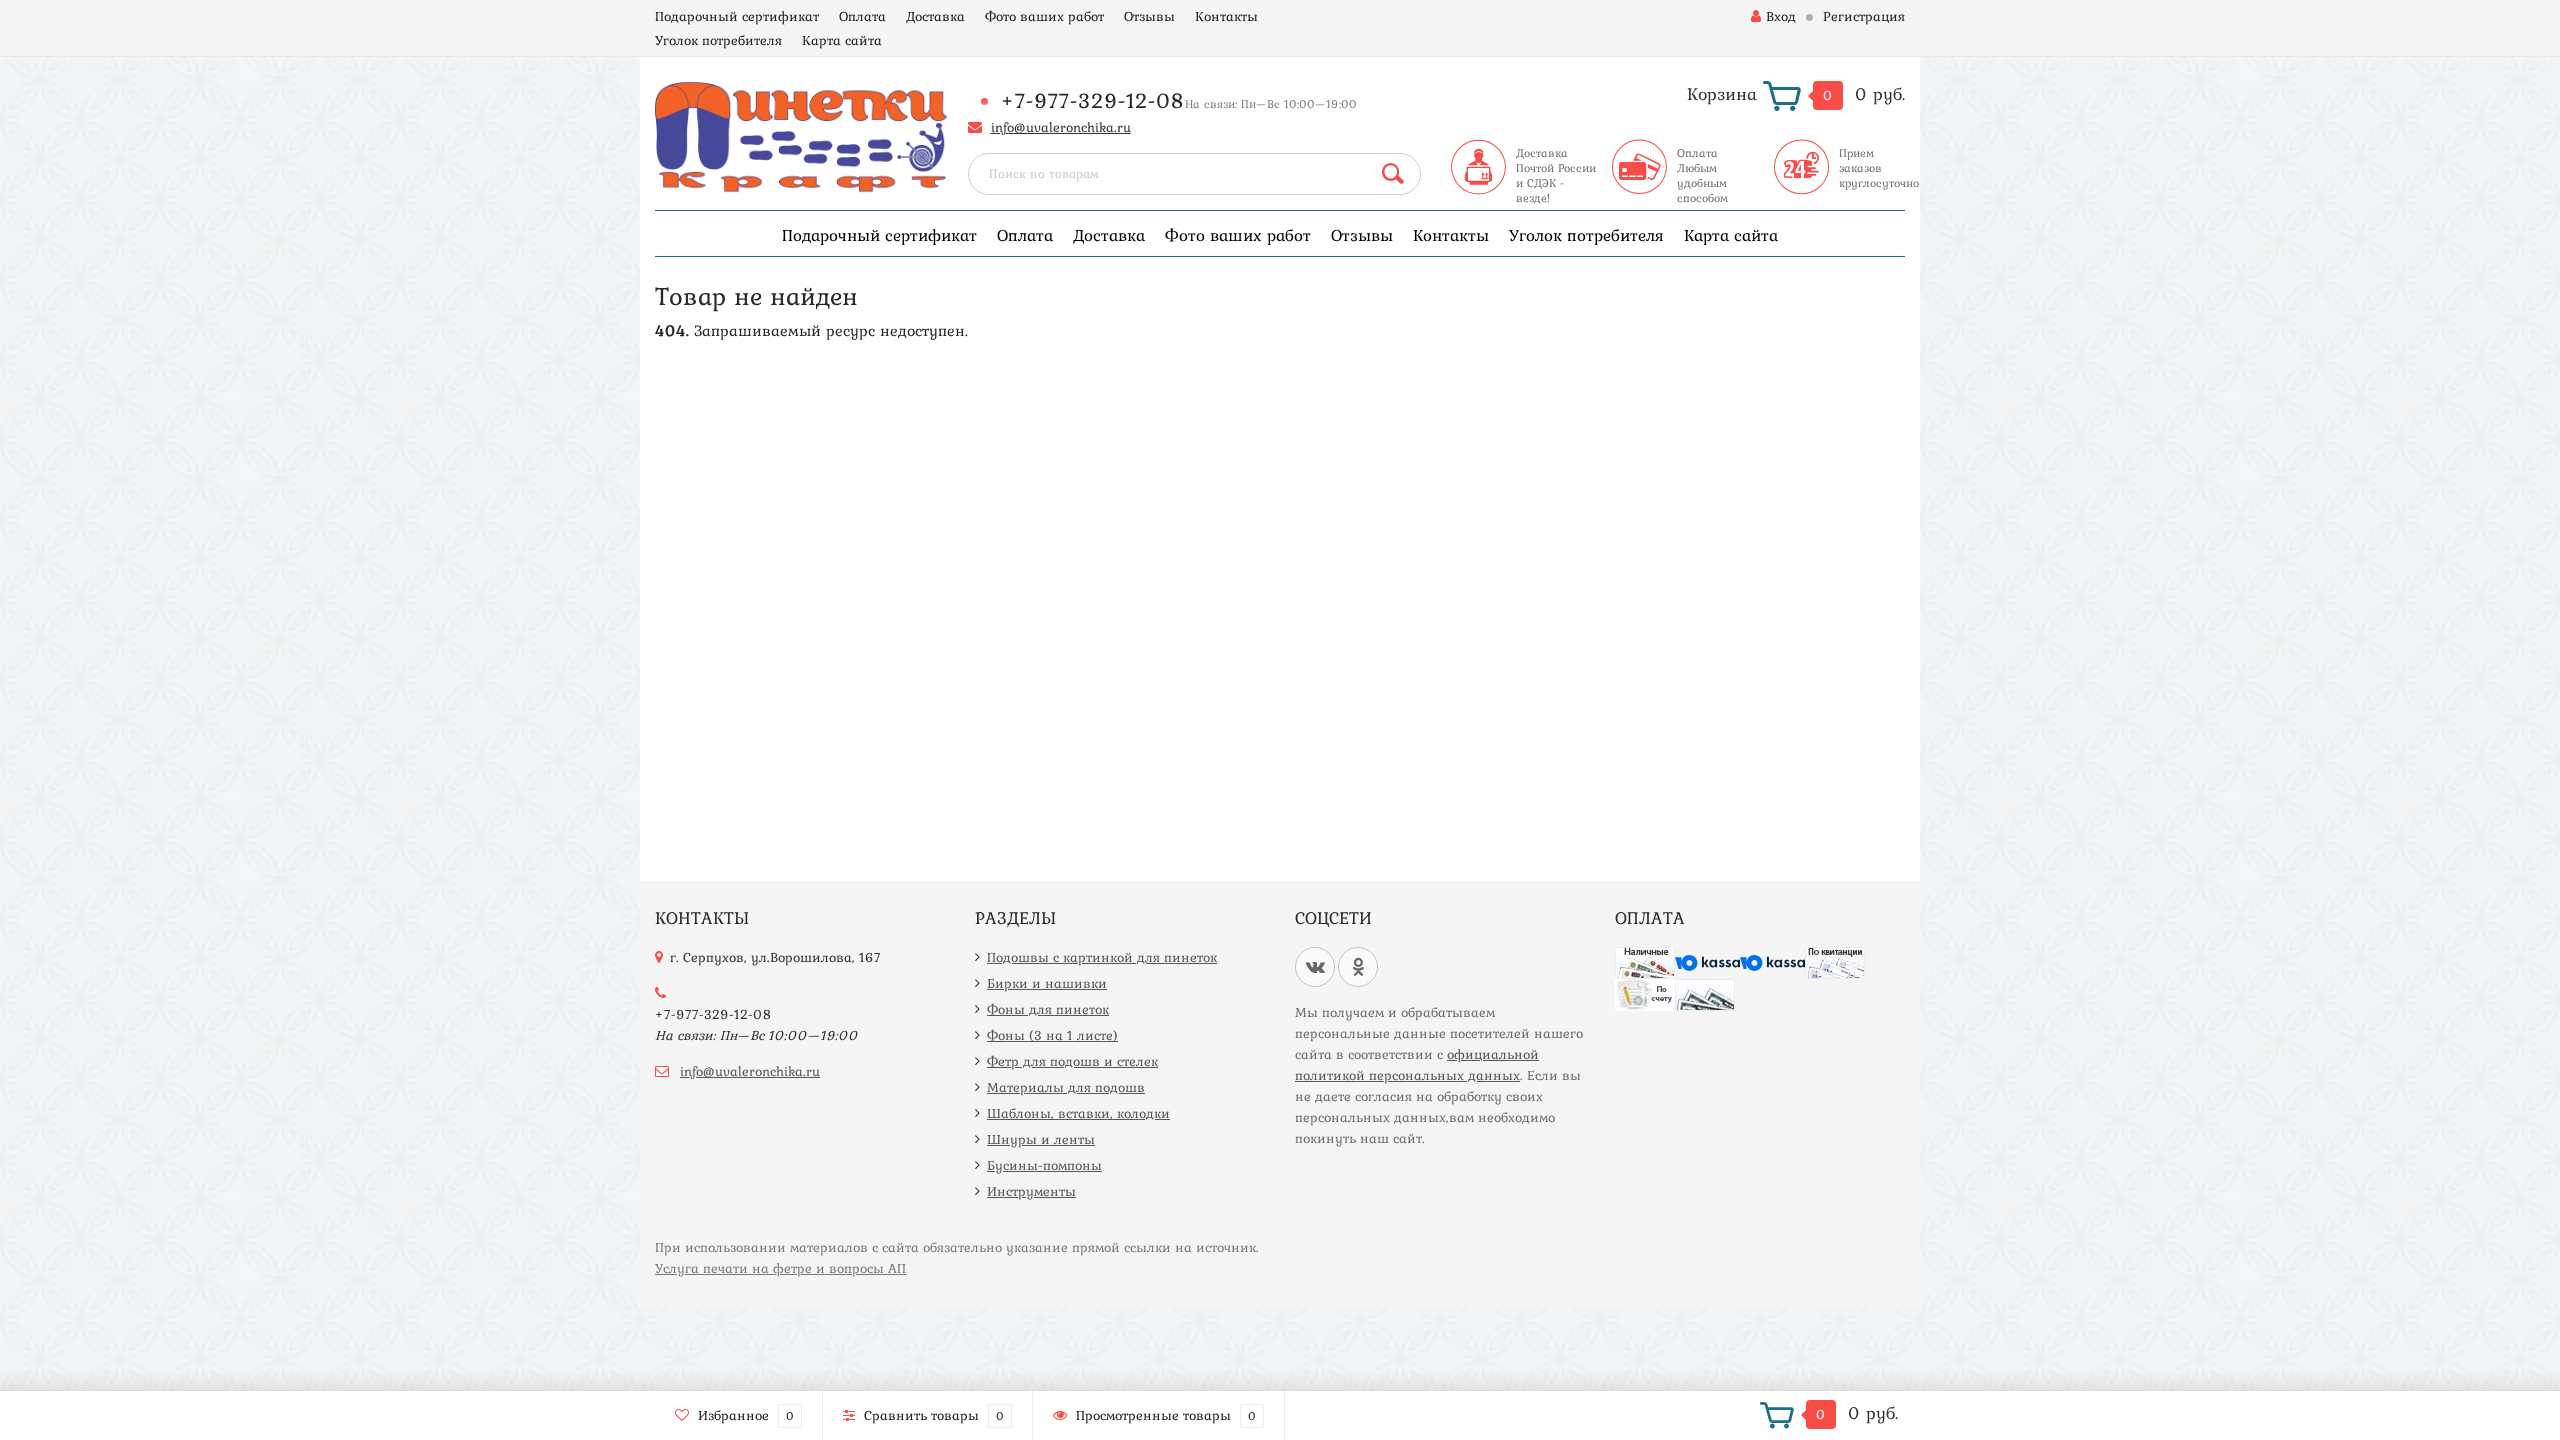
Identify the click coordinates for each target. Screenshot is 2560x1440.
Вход (1781, 16)
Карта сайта (842, 40)
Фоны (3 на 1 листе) (1052, 1035)
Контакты (1226, 16)
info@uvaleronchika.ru (1061, 127)
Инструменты (1031, 1191)
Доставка (935, 16)
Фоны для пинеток (1048, 1009)
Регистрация (1864, 16)
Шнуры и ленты (1041, 1139)
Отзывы (1149, 16)
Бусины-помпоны (1044, 1165)
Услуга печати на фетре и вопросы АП (780, 1268)
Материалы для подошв (1066, 1087)
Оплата (862, 16)
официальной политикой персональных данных (1417, 1064)
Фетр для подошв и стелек (1072, 1061)
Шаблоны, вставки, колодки (1078, 1113)
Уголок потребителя (718, 40)
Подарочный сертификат (737, 16)
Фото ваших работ (1044, 16)
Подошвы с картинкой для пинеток (1102, 957)
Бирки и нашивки (1047, 983)
